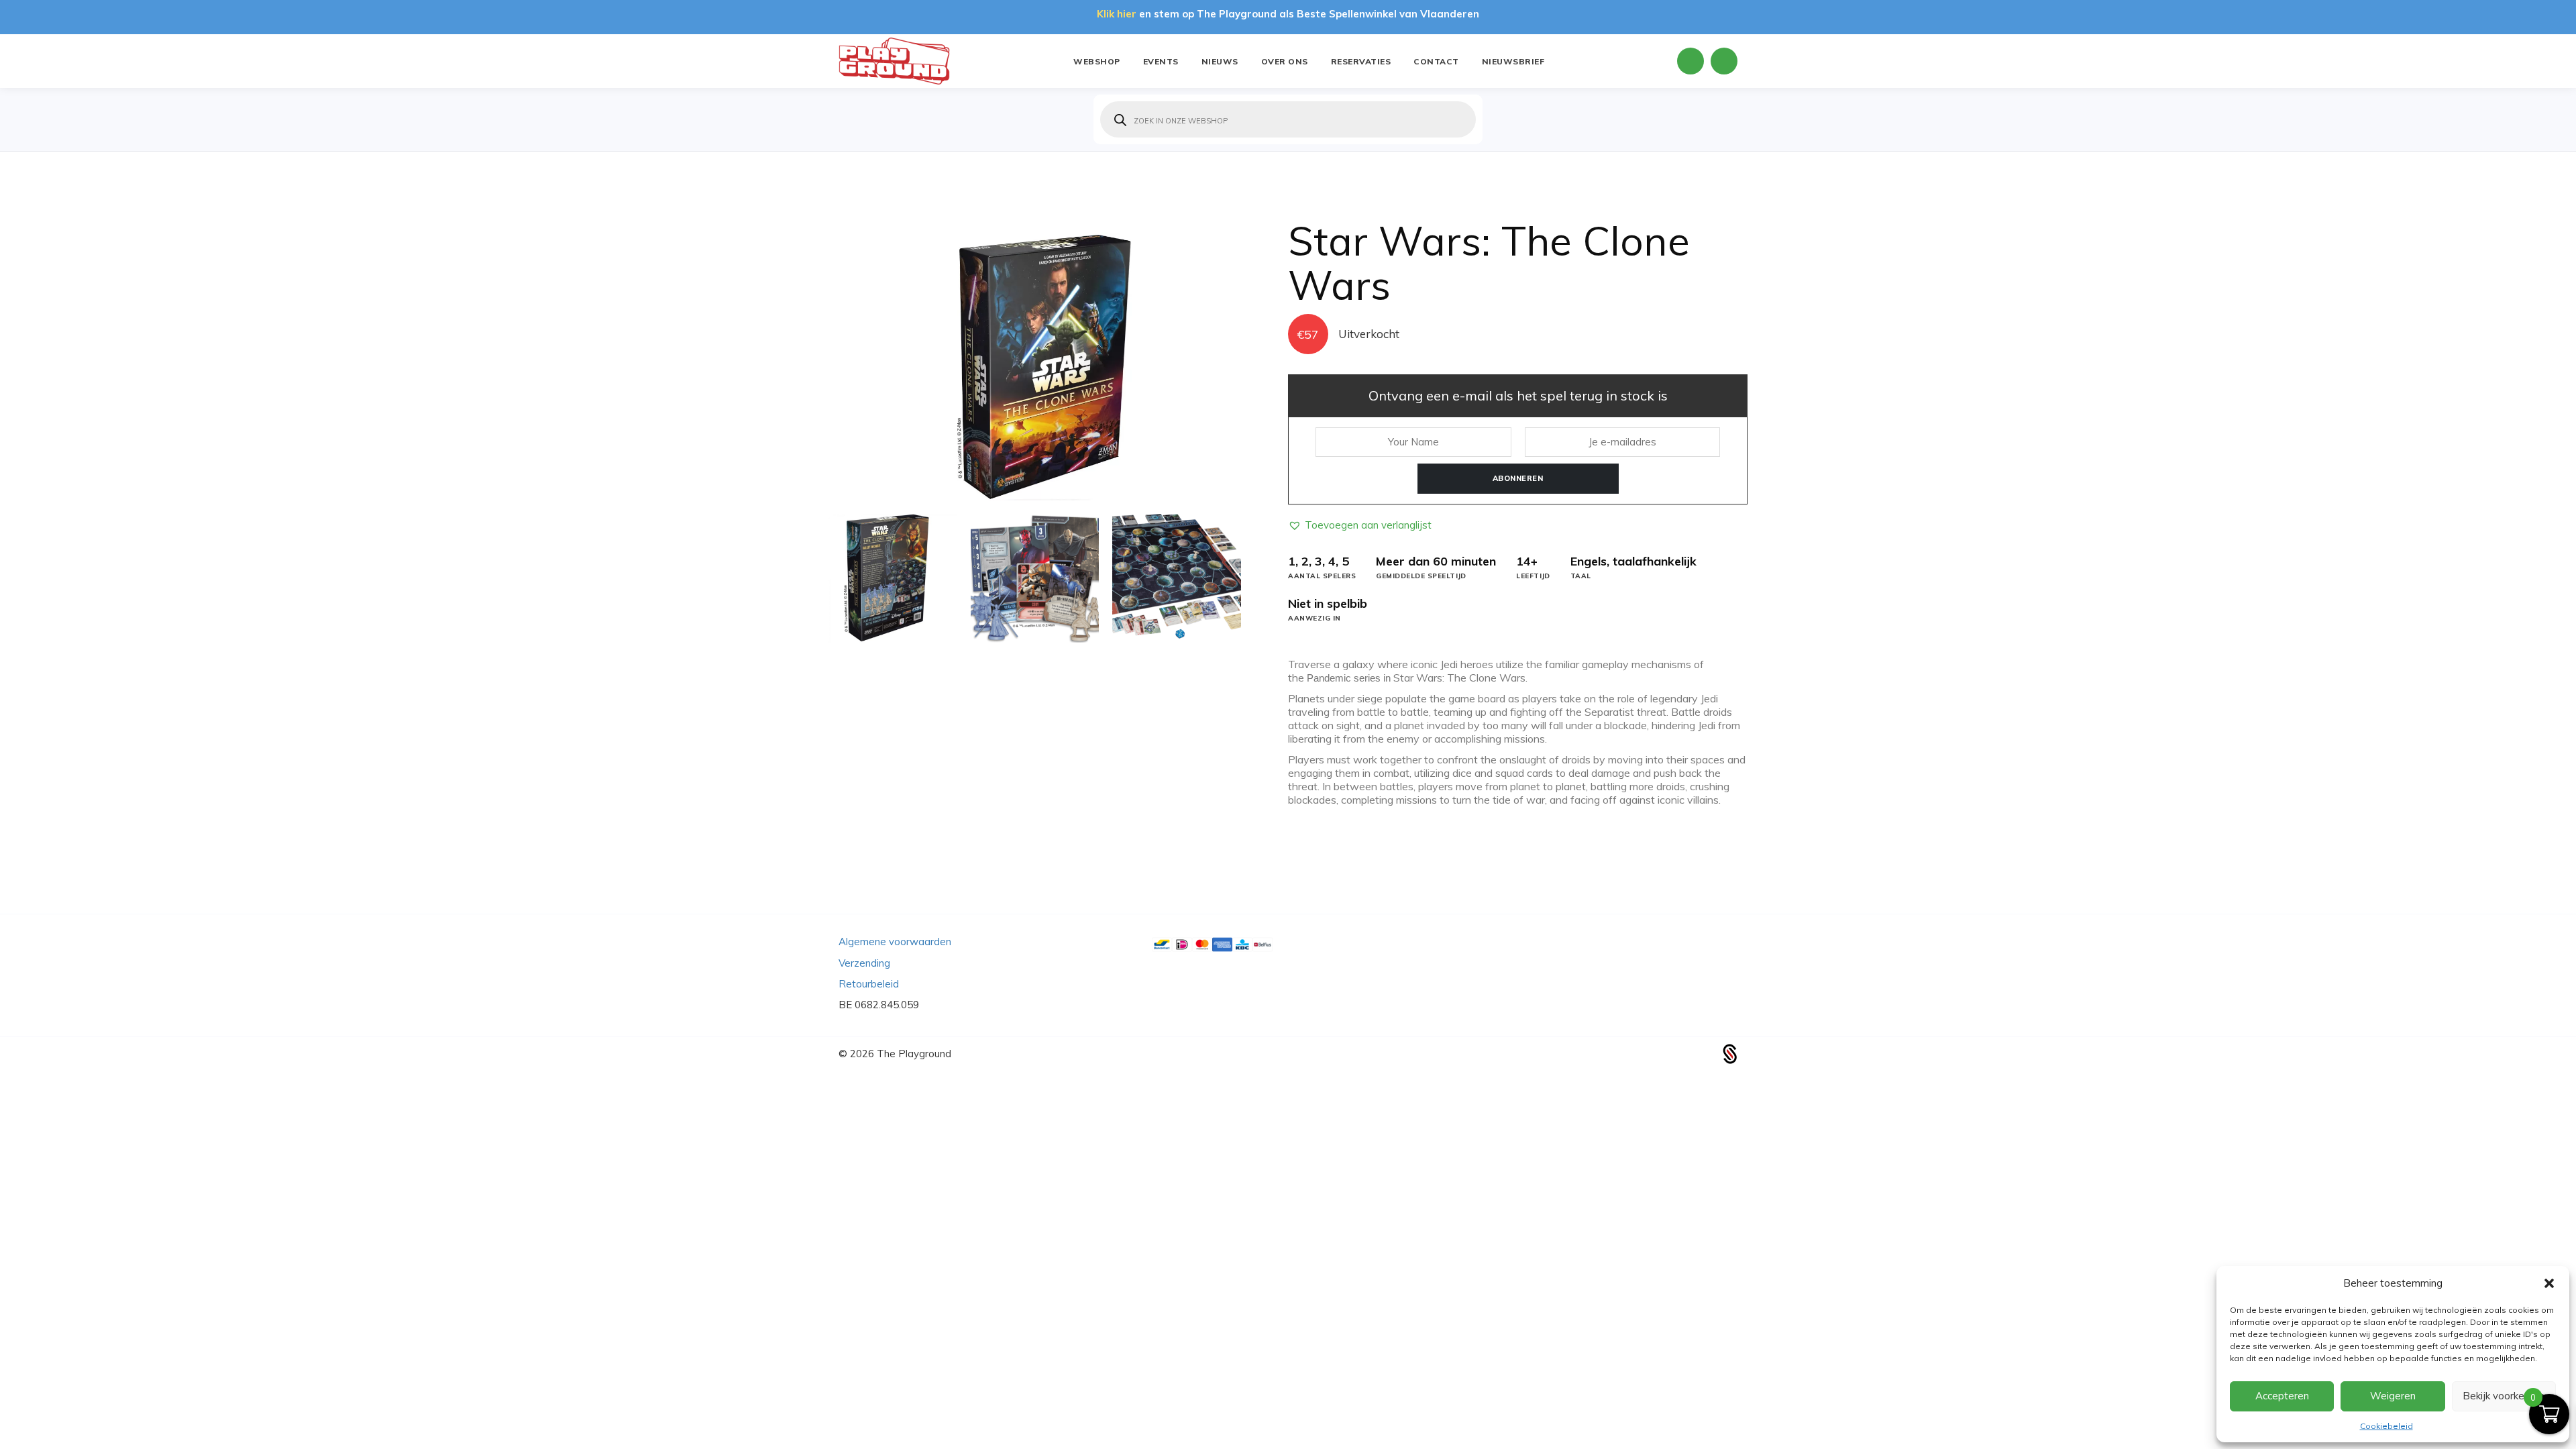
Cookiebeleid (2386, 1426)
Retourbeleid (869, 984)
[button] (2549, 1283)
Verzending (864, 963)
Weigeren (2393, 1396)
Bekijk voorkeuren (2504, 1396)
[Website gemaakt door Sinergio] (1730, 1052)
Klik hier (1117, 14)
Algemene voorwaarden (895, 942)
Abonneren (1518, 478)
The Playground (914, 1054)
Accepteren (2282, 1396)
